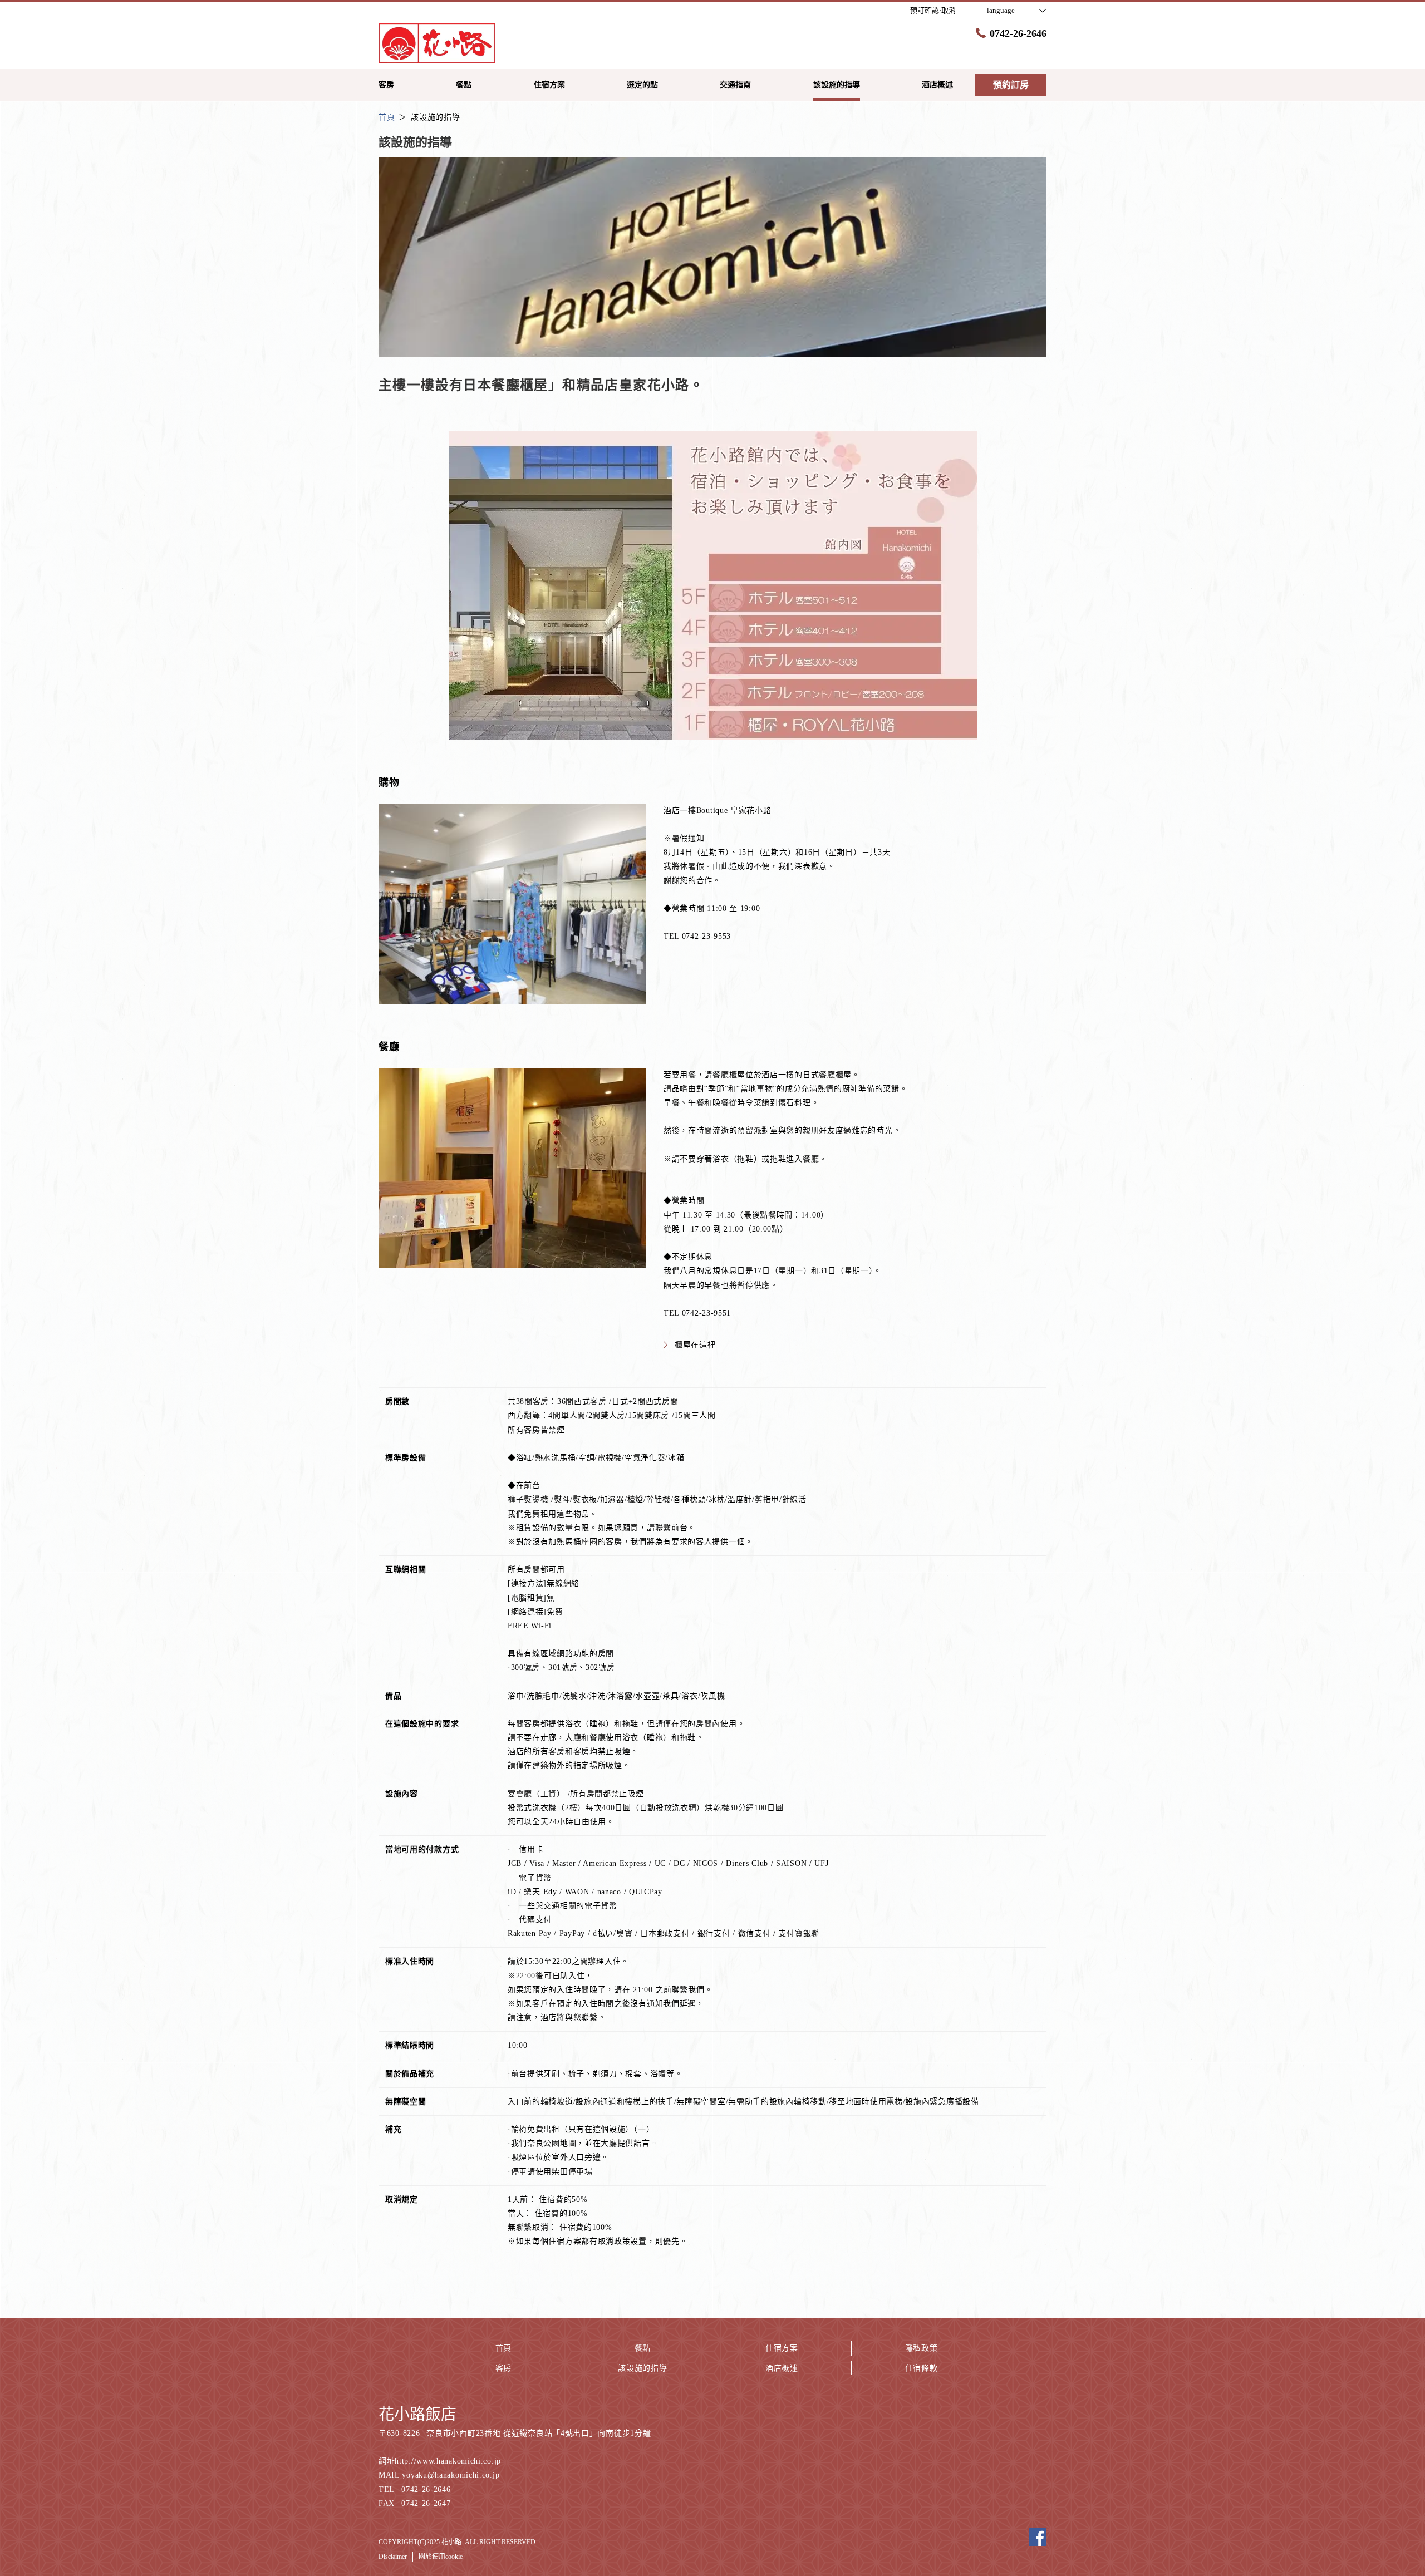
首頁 (503, 2348)
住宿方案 (782, 2348)
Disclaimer (393, 2557)
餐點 (643, 2348)
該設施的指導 (642, 2368)
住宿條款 (922, 2368)
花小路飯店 (417, 2414)
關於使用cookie (441, 2557)
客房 (503, 2368)
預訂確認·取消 (933, 10)
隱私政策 (922, 2348)
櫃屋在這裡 (695, 1345)
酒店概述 (782, 2368)
